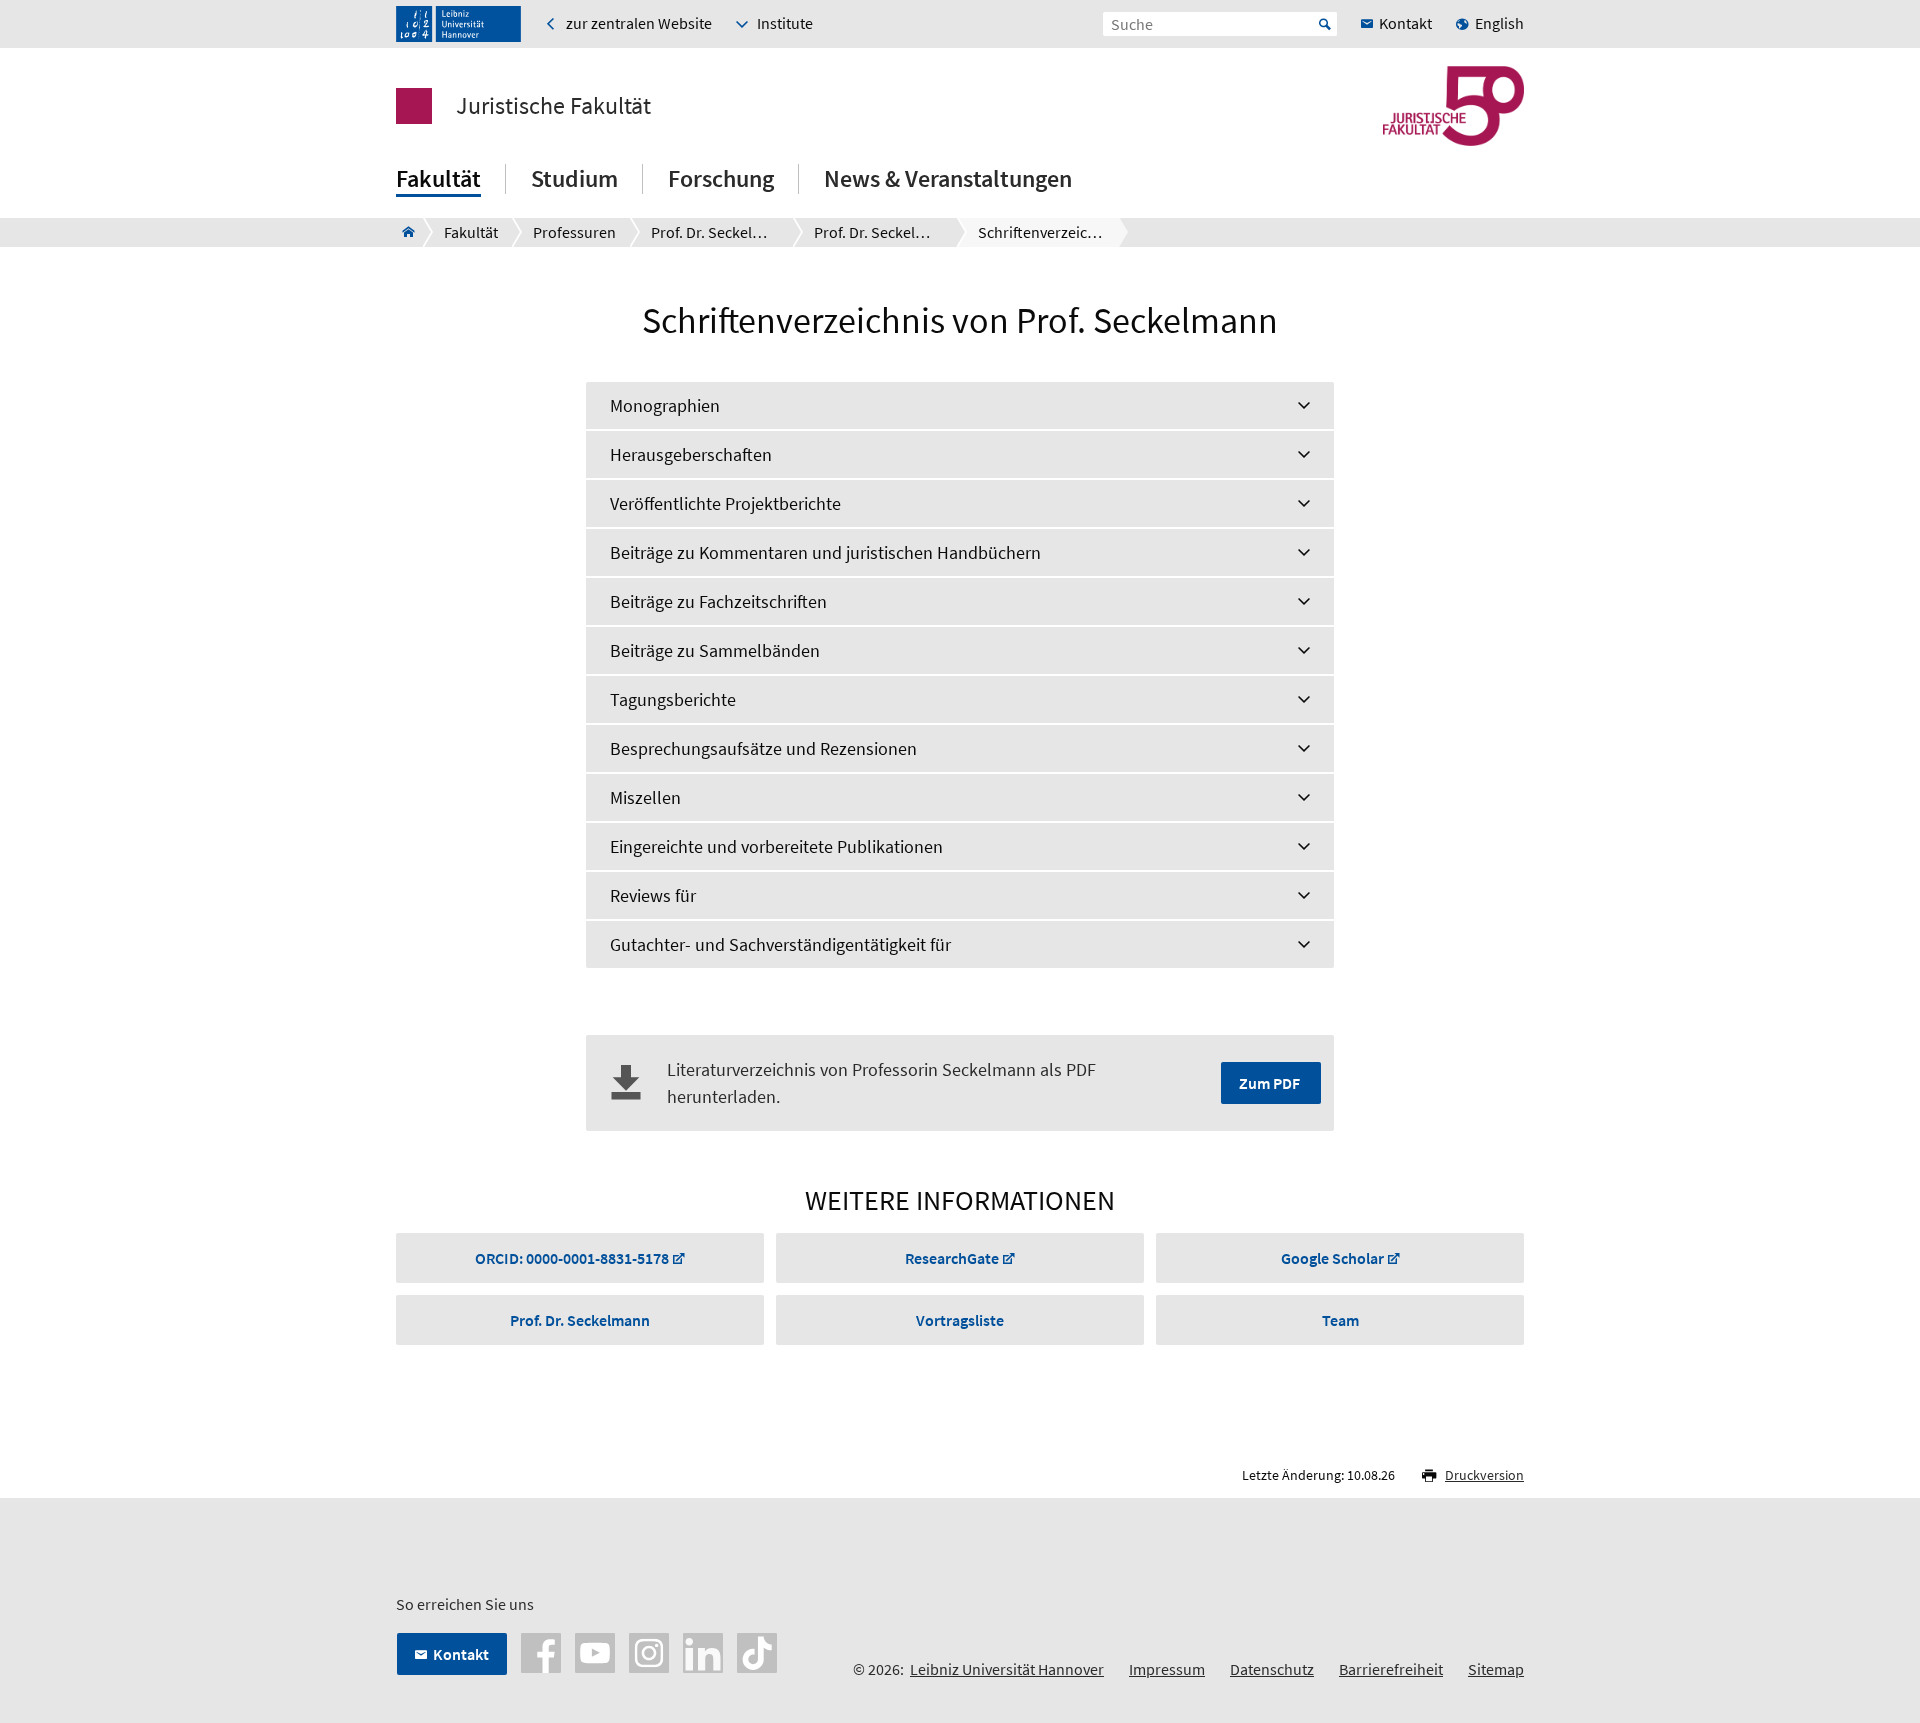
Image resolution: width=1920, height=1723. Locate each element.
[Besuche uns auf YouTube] (595, 1651)
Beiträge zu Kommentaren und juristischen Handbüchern (825, 552)
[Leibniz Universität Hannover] (458, 24)
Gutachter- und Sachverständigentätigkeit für (780, 944)
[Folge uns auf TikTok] (757, 1651)
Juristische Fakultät (553, 106)
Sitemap (1496, 1669)
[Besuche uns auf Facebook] (541, 1651)
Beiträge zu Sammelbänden (715, 650)
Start (1325, 24)
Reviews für (653, 895)
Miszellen (645, 797)
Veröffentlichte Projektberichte (725, 503)
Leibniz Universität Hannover (1007, 1669)
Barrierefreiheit (1391, 1669)
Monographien (665, 405)
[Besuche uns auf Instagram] (649, 1651)
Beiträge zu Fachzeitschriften (718, 601)
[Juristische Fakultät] (402, 232)
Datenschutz (1272, 1669)
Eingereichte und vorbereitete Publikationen (776, 846)
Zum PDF (1269, 1083)
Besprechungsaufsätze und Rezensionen (763, 748)
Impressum (1167, 1669)
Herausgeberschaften (691, 454)
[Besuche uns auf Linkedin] (703, 1651)
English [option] (1499, 23)
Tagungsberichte (673, 699)
